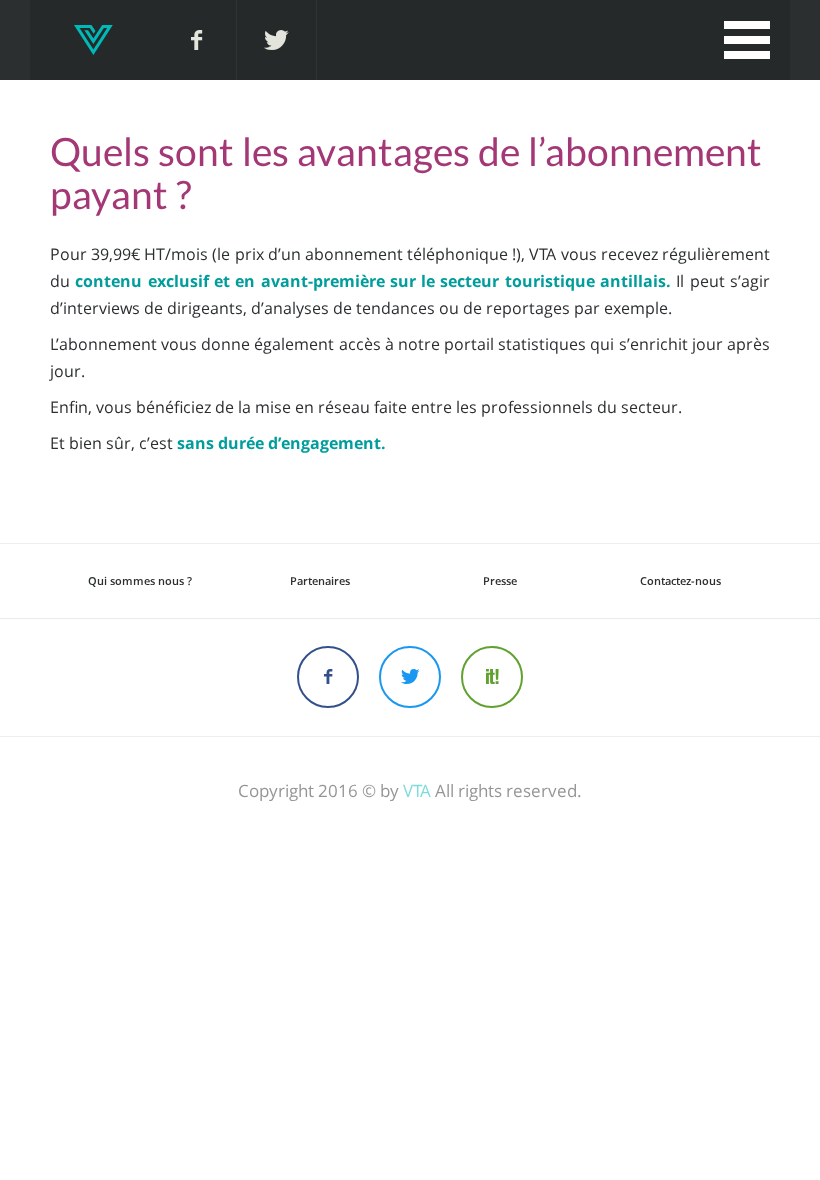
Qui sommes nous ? (140, 580)
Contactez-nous (680, 580)
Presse (500, 580)
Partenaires (320, 580)
